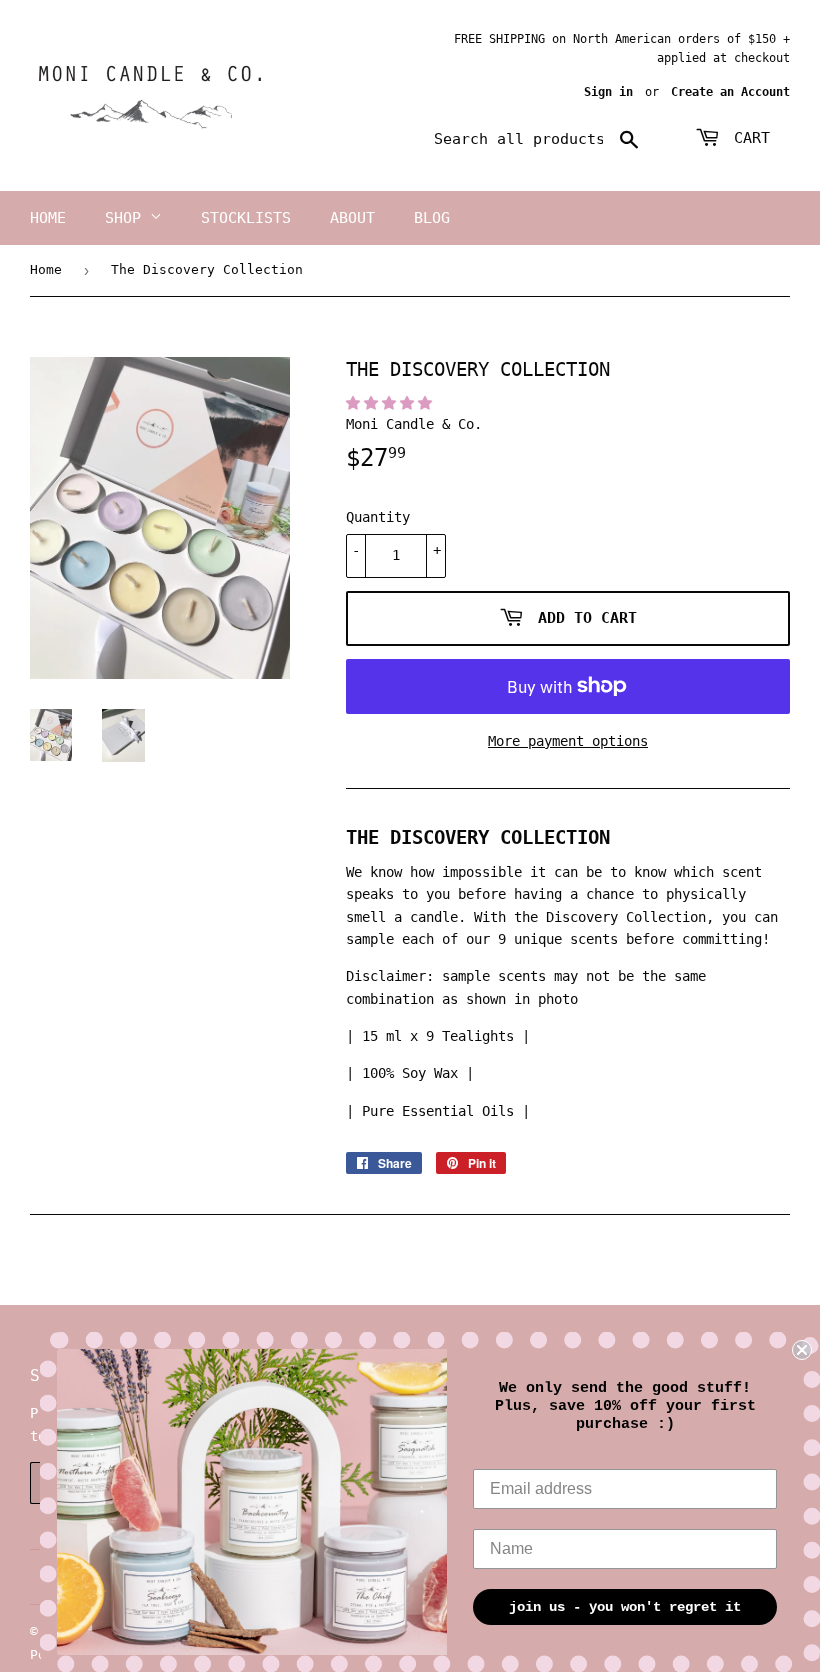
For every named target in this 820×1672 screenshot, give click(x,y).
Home (48, 218)
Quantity (378, 517)
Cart (747, 138)
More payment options (568, 741)
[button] (393, 403)
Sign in (608, 92)
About (352, 218)
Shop (127, 218)
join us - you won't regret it (625, 1607)
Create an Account (730, 92)
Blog (432, 218)
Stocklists (246, 218)
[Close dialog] (802, 1350)
